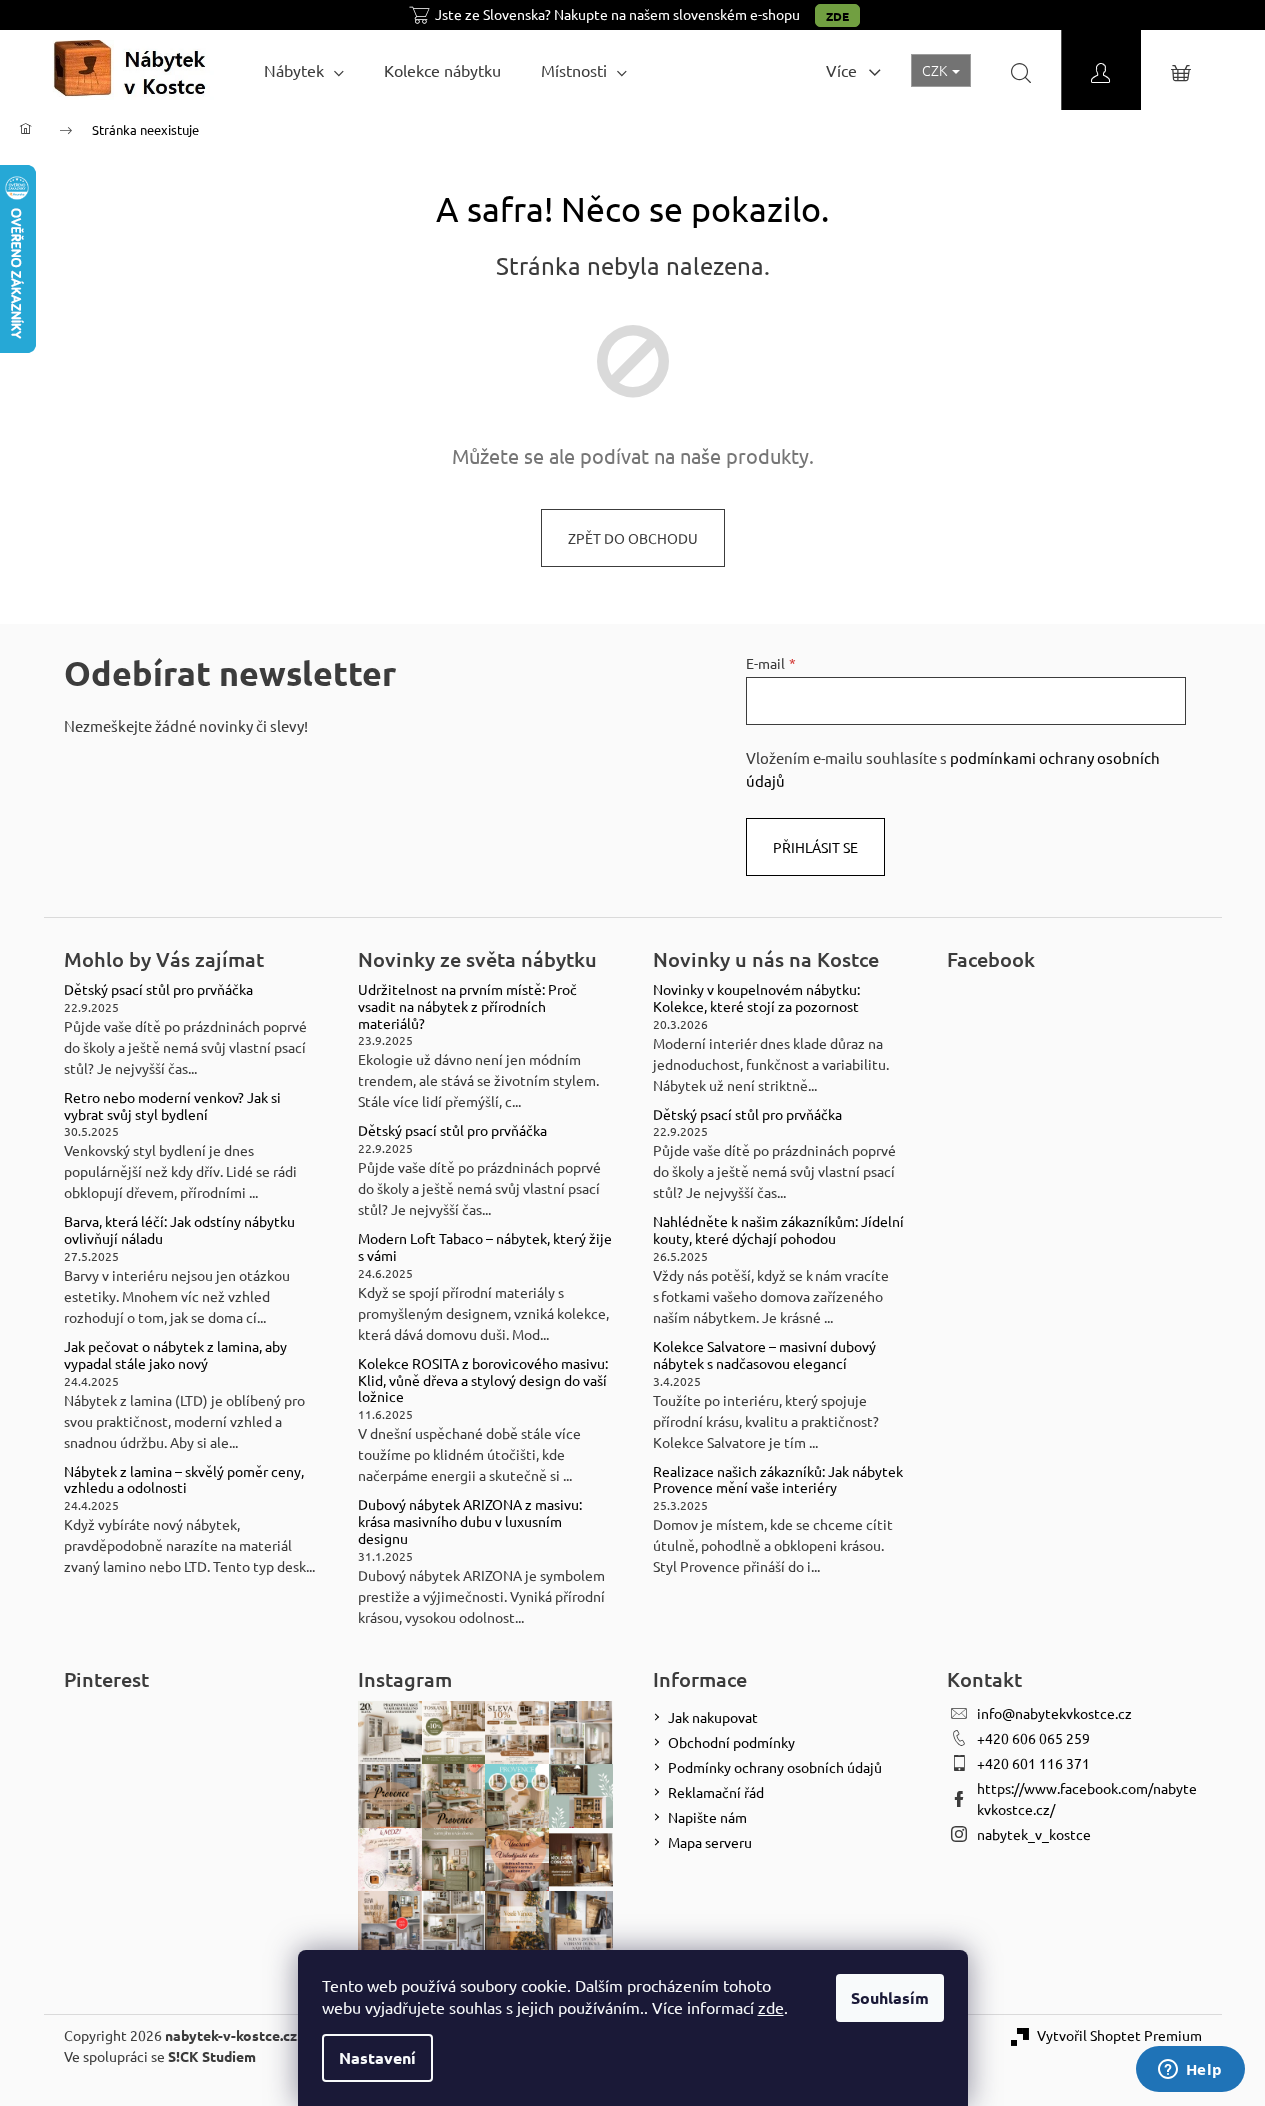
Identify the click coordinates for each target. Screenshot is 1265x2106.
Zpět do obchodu (633, 538)
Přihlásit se (815, 847)
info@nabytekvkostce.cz (1054, 1713)
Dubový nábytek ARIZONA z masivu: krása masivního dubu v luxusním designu (470, 1521)
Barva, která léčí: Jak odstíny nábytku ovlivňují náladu (179, 1230)
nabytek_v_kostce (1034, 1834)
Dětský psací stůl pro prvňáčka (158, 989)
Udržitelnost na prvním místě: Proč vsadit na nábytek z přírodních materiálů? (467, 1006)
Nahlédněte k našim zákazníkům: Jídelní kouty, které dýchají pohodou (778, 1230)
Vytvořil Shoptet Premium (1119, 2035)
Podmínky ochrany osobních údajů (775, 1767)
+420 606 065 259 (1033, 1738)
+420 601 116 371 (1033, 1763)
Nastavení (377, 2057)
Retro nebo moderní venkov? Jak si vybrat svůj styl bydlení (172, 1106)
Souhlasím (890, 1997)
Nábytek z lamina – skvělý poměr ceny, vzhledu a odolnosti (184, 1480)
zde (771, 2007)
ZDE (837, 16)
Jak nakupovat (713, 1717)
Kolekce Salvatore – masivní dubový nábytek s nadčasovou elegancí (764, 1355)
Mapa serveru (710, 1842)
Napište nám (707, 1817)
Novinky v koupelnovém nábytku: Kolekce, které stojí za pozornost (756, 998)
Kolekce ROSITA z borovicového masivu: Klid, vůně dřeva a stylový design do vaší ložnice (483, 1380)
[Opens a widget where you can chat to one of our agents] (1190, 2071)
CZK (936, 70)
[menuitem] (304, 70)
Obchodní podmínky (731, 1742)
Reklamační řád (716, 1792)
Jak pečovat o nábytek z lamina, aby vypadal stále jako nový (175, 1355)
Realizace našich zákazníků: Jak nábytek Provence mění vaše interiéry (778, 1480)
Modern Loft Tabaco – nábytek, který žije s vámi (485, 1247)
